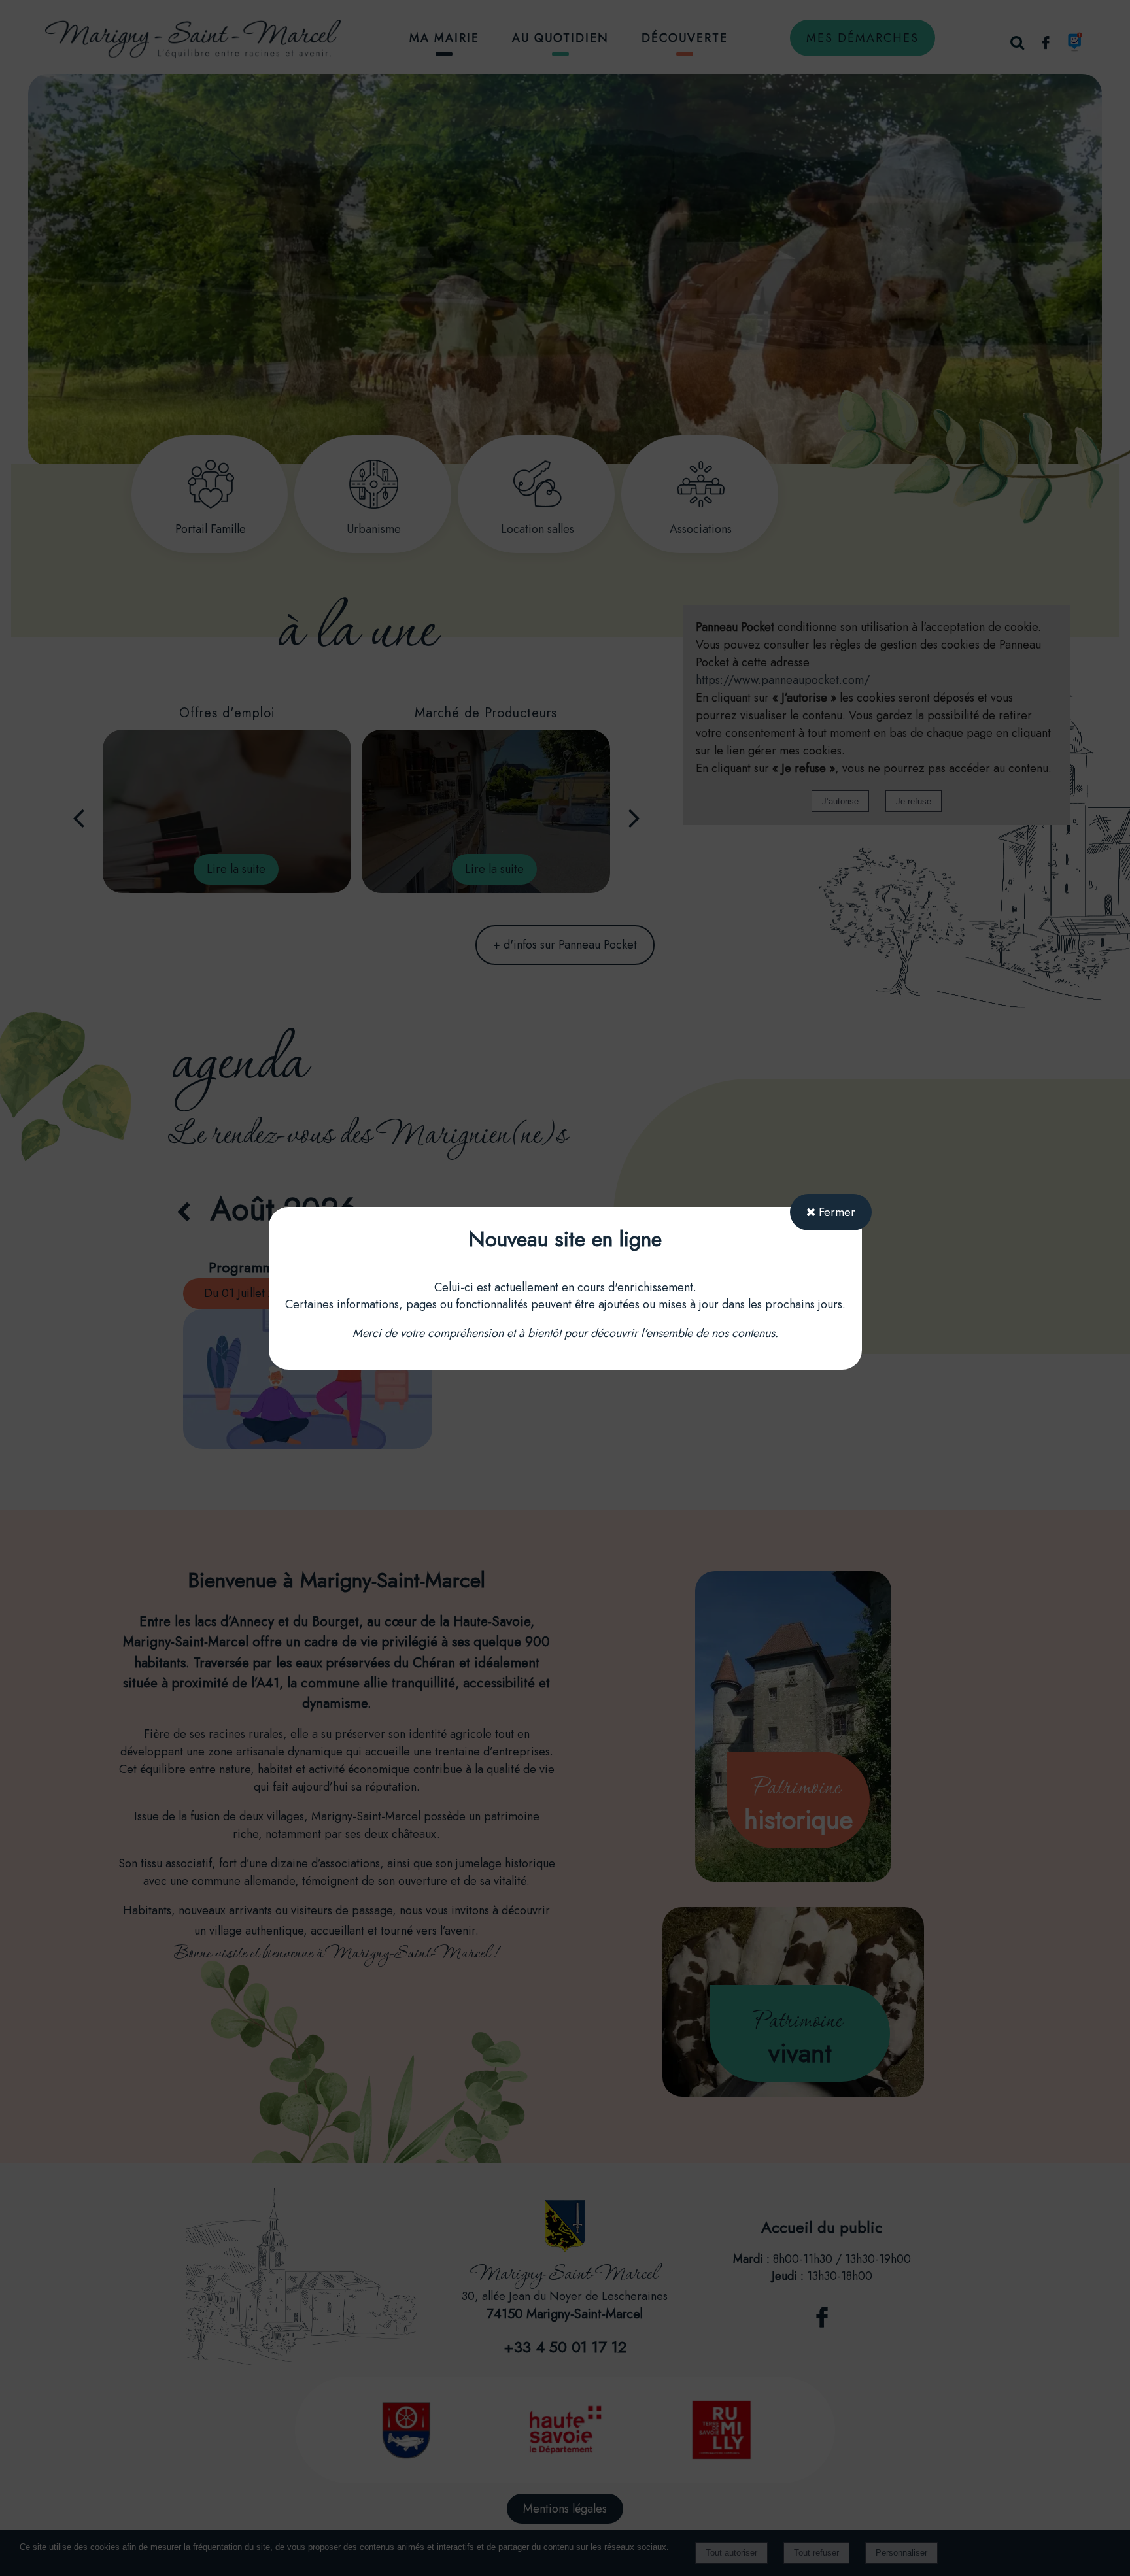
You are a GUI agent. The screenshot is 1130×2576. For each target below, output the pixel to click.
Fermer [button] (835, 1212)
